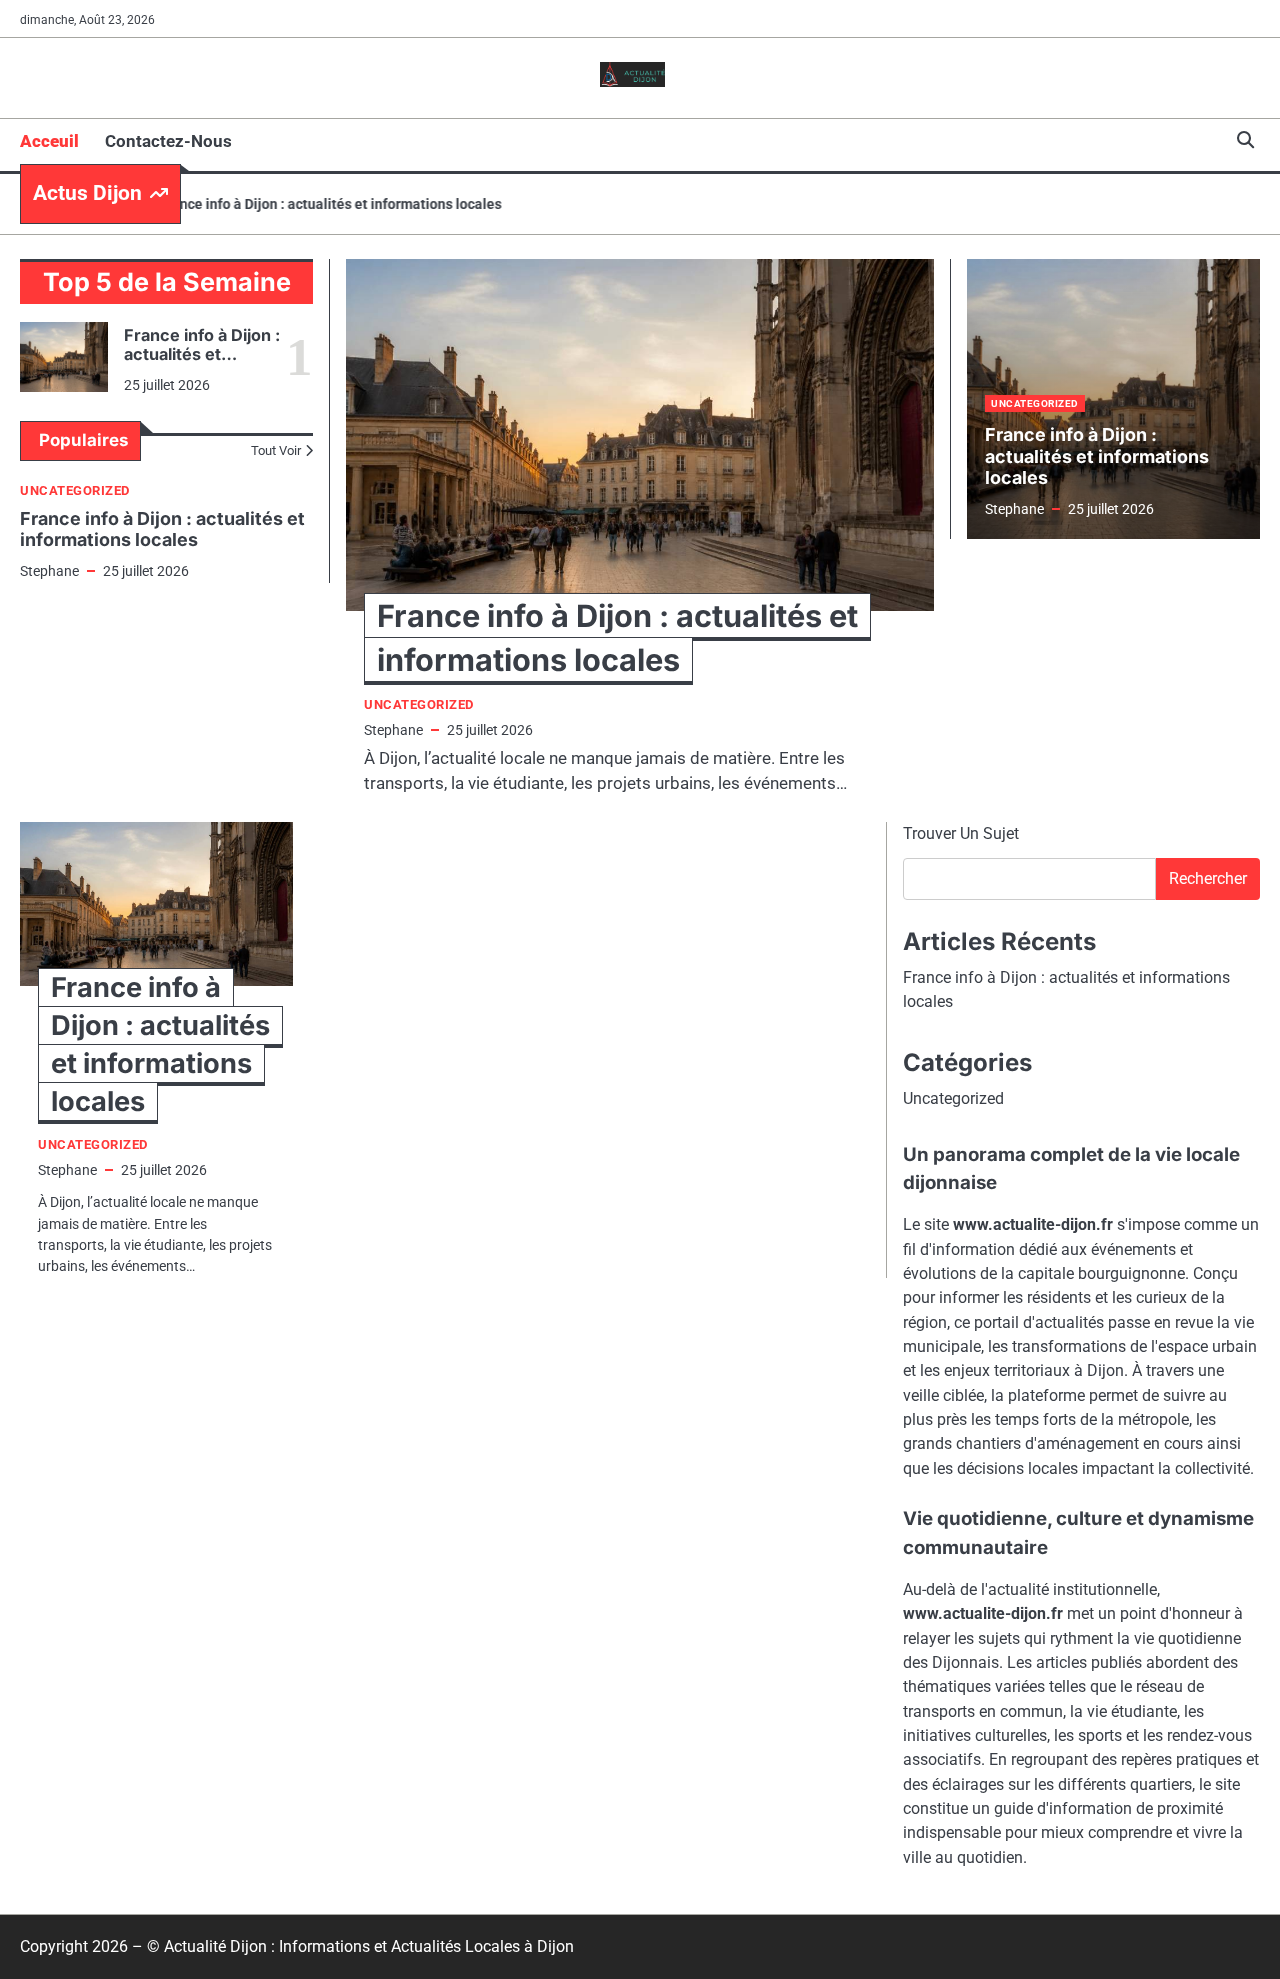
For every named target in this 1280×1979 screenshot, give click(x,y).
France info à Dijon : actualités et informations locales (304, 204)
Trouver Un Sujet (961, 833)
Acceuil (49, 141)
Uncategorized (75, 490)
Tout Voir (276, 450)
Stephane (49, 571)
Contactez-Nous (168, 141)
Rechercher (1208, 878)
